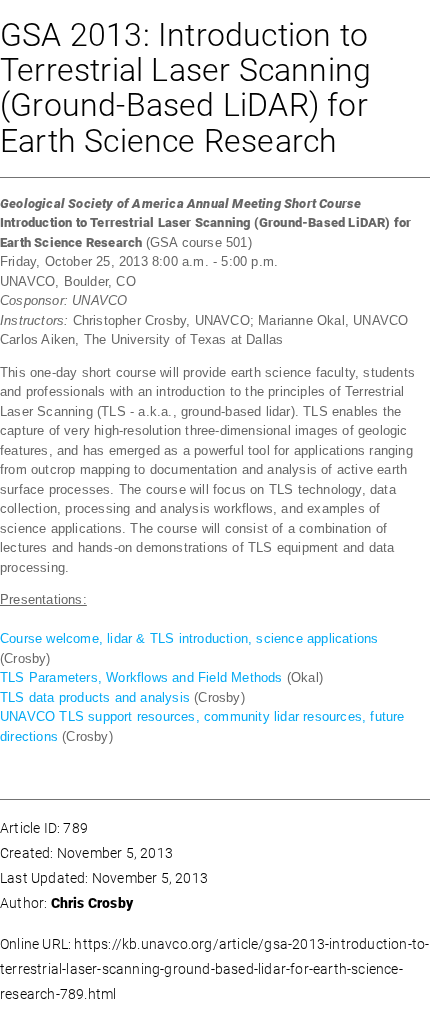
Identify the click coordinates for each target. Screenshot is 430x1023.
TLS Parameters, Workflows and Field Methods (141, 677)
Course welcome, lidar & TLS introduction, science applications (189, 638)
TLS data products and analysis (95, 697)
